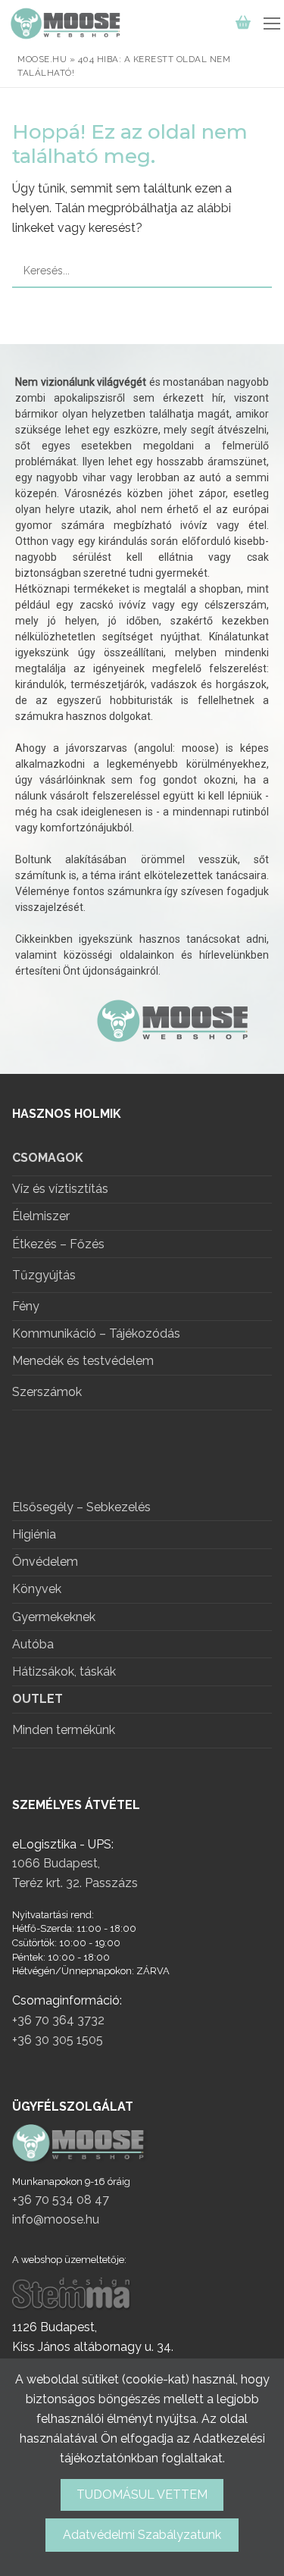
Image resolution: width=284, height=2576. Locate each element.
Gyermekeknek (54, 1618)
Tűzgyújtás (44, 1275)
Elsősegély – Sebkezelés (81, 1508)
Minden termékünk (64, 1730)
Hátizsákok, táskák (64, 1672)
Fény (26, 1307)
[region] (142, 709)
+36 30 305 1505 (58, 2040)
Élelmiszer (41, 1217)
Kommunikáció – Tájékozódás (96, 1334)
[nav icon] (272, 23)
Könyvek (37, 1590)
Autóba (33, 1645)
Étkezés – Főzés (58, 1245)
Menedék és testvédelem (83, 1362)
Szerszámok (47, 1392)
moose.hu (42, 59)
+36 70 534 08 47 (61, 2200)
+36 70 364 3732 (58, 2020)
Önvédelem (45, 1562)
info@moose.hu (56, 2219)
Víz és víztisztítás (60, 1189)
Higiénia (34, 1535)
